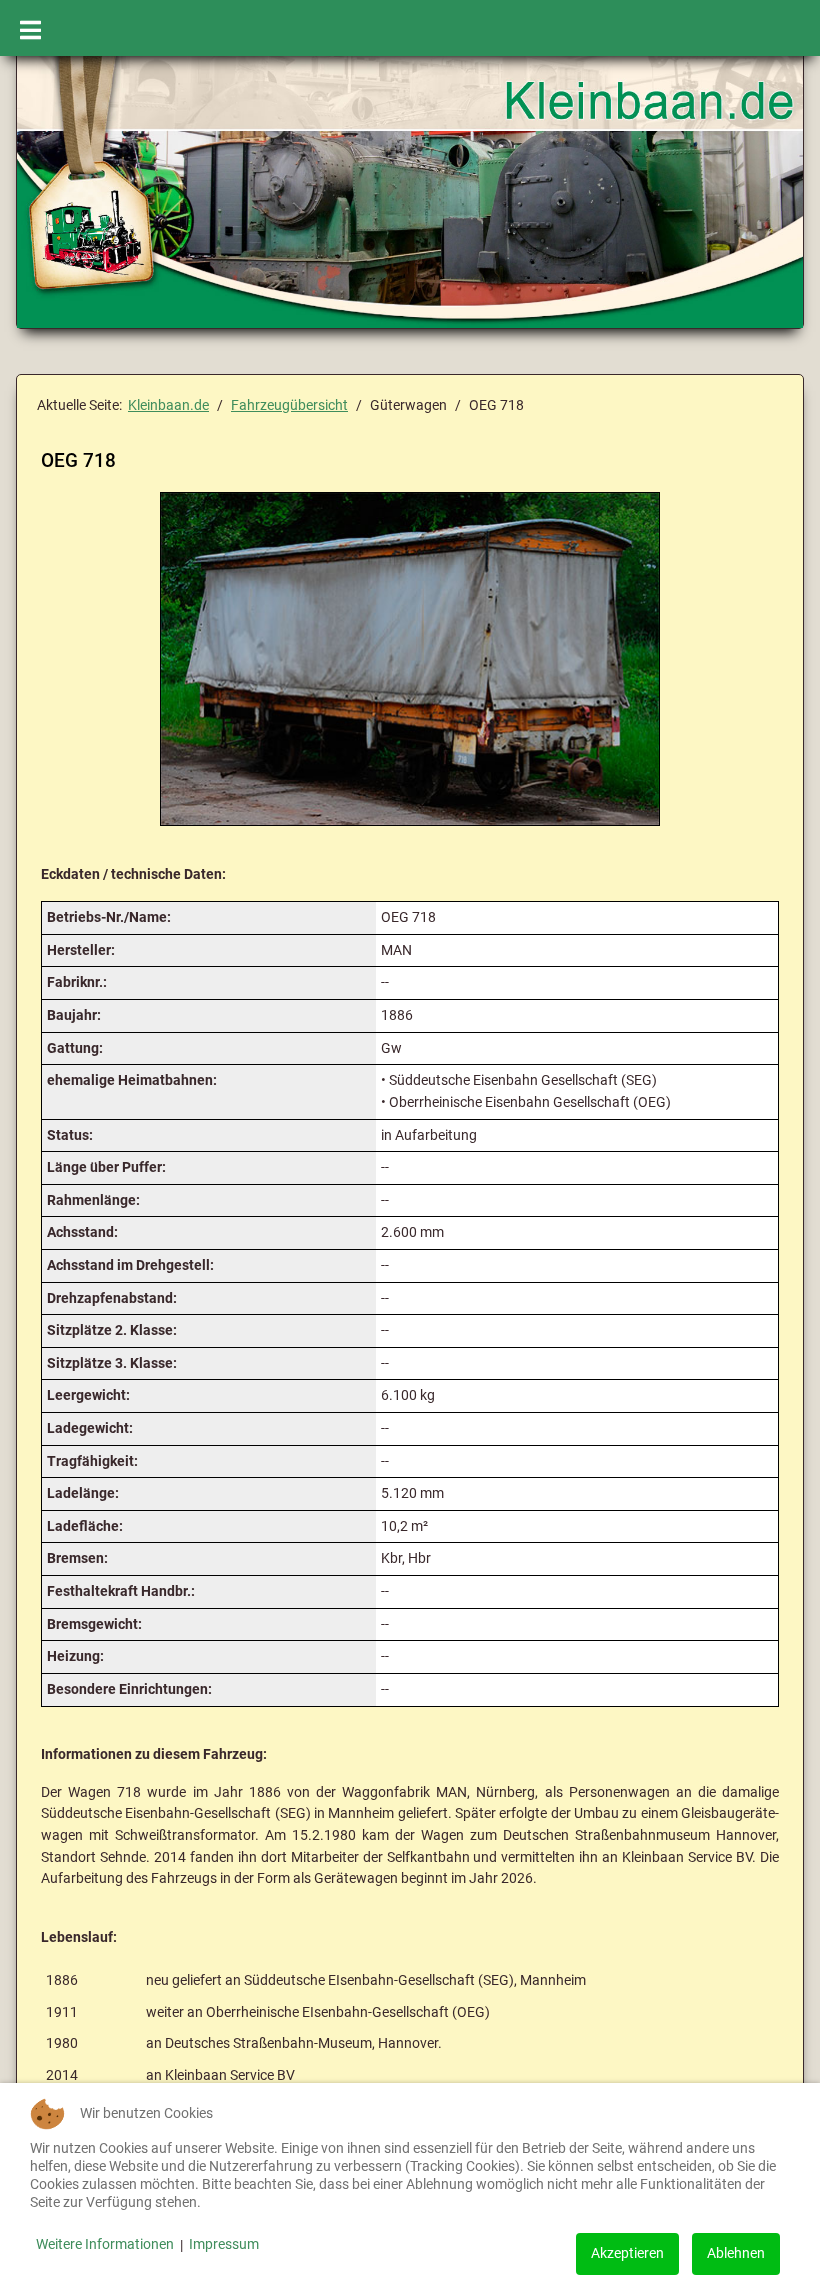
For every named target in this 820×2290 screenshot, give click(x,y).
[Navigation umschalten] (30, 28)
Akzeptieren (627, 2253)
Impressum (224, 2244)
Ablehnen (736, 2253)
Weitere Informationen (105, 2244)
